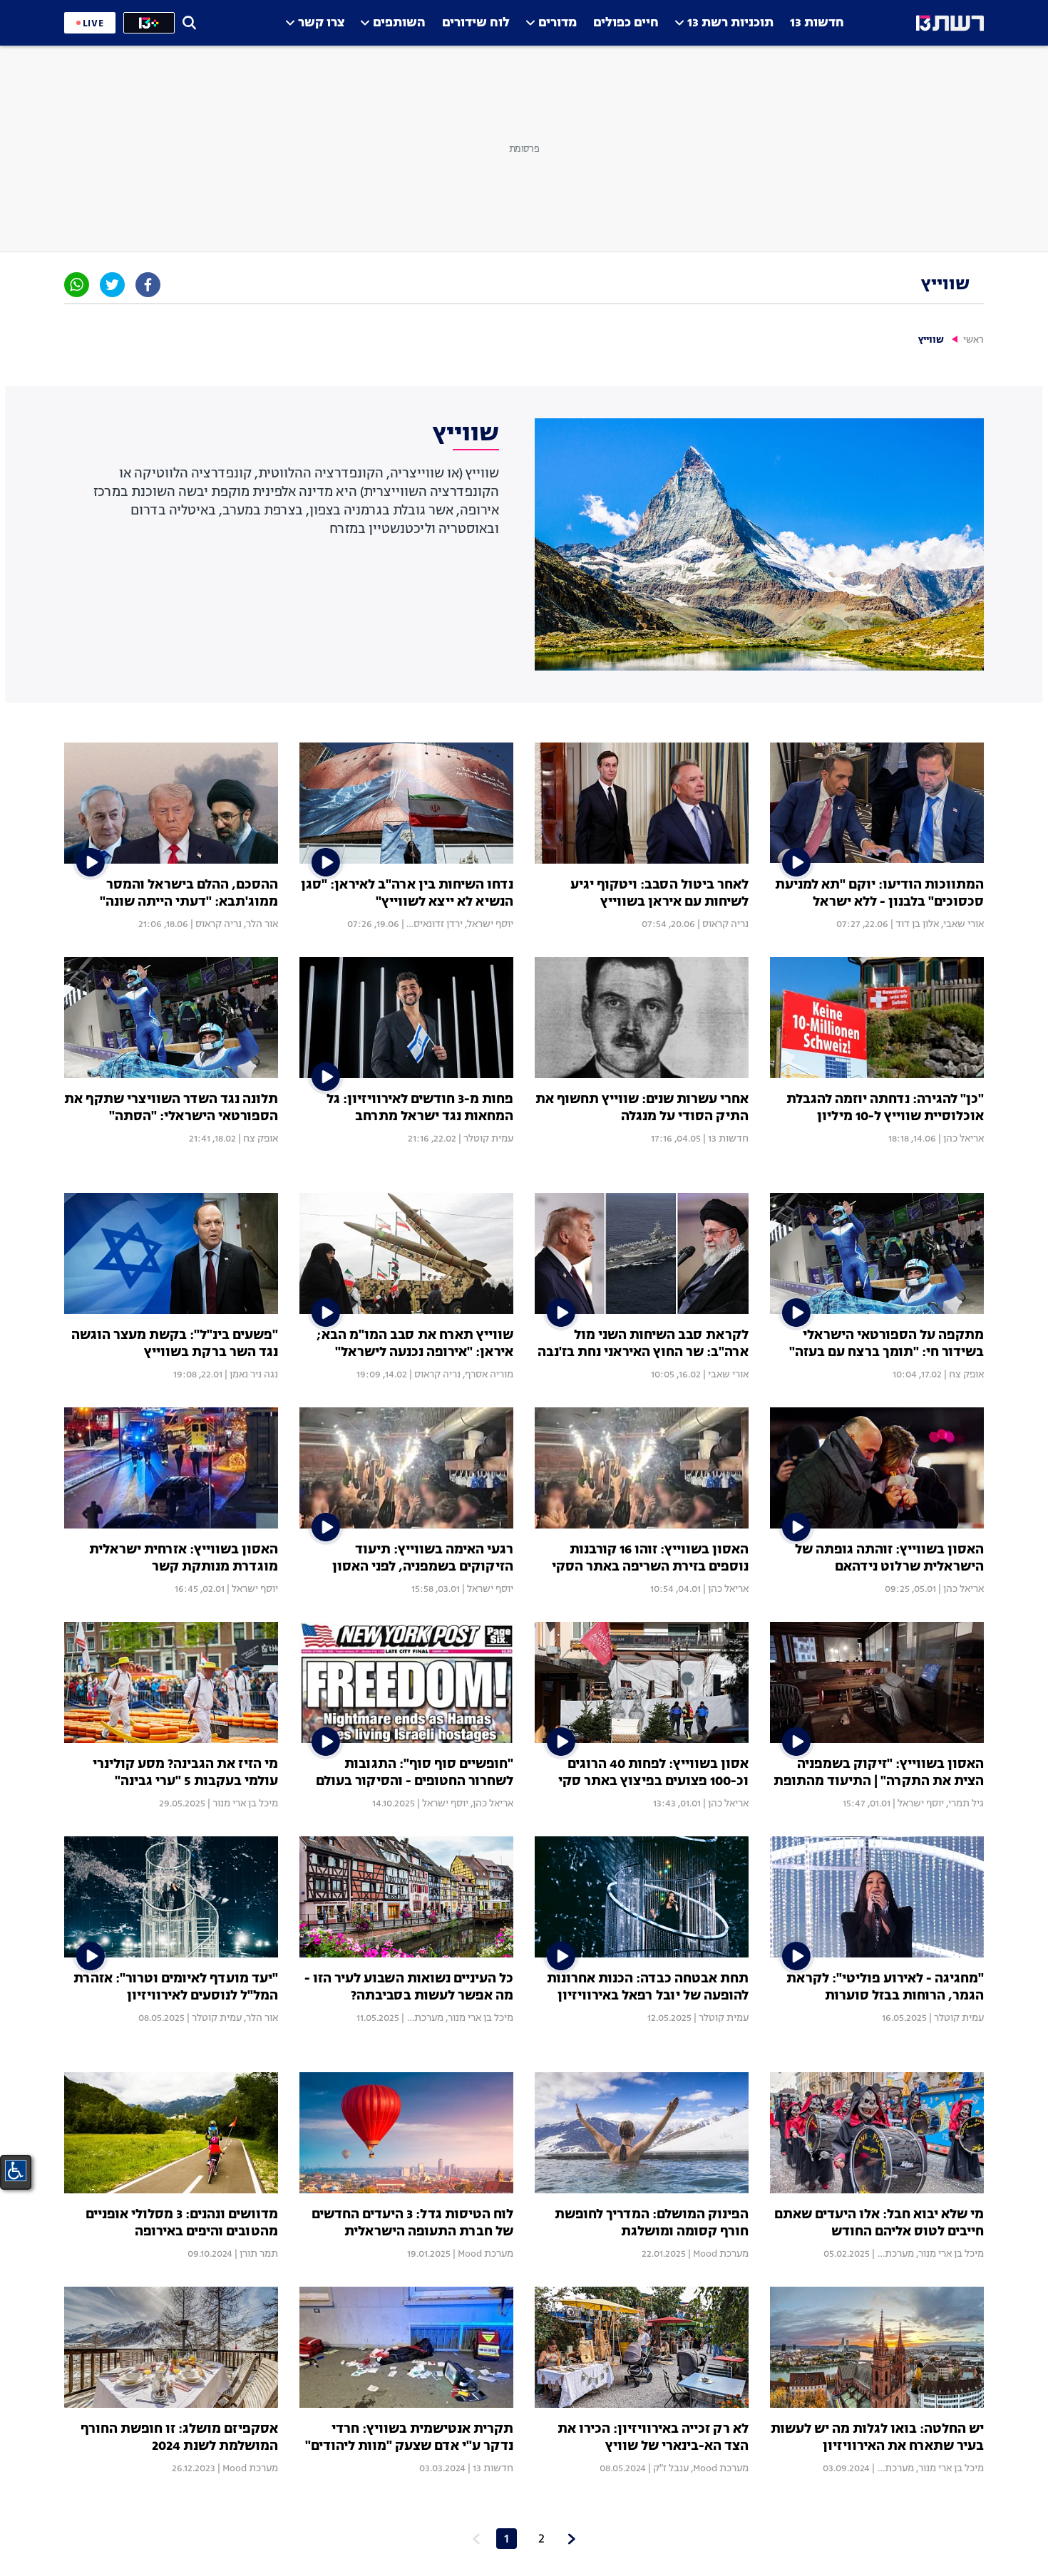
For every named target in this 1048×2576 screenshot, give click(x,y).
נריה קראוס (725, 924)
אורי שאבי (964, 924)
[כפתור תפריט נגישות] (16, 2171)
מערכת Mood (416, 2018)
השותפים (399, 23)
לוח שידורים (476, 23)
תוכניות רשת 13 (730, 23)
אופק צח (261, 1139)
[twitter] (112, 285)
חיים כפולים (626, 23)
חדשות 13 (817, 23)
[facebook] (148, 285)
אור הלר (262, 924)
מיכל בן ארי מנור (245, 1804)
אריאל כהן (964, 1139)
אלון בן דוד (917, 924)
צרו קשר (321, 23)
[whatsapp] (77, 285)
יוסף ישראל (490, 924)
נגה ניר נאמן (254, 1375)
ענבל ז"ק (671, 2468)
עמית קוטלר (488, 1139)
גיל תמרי (966, 1804)
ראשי (973, 340)
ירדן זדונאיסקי (433, 924)
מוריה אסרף (489, 1375)
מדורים (558, 23)
